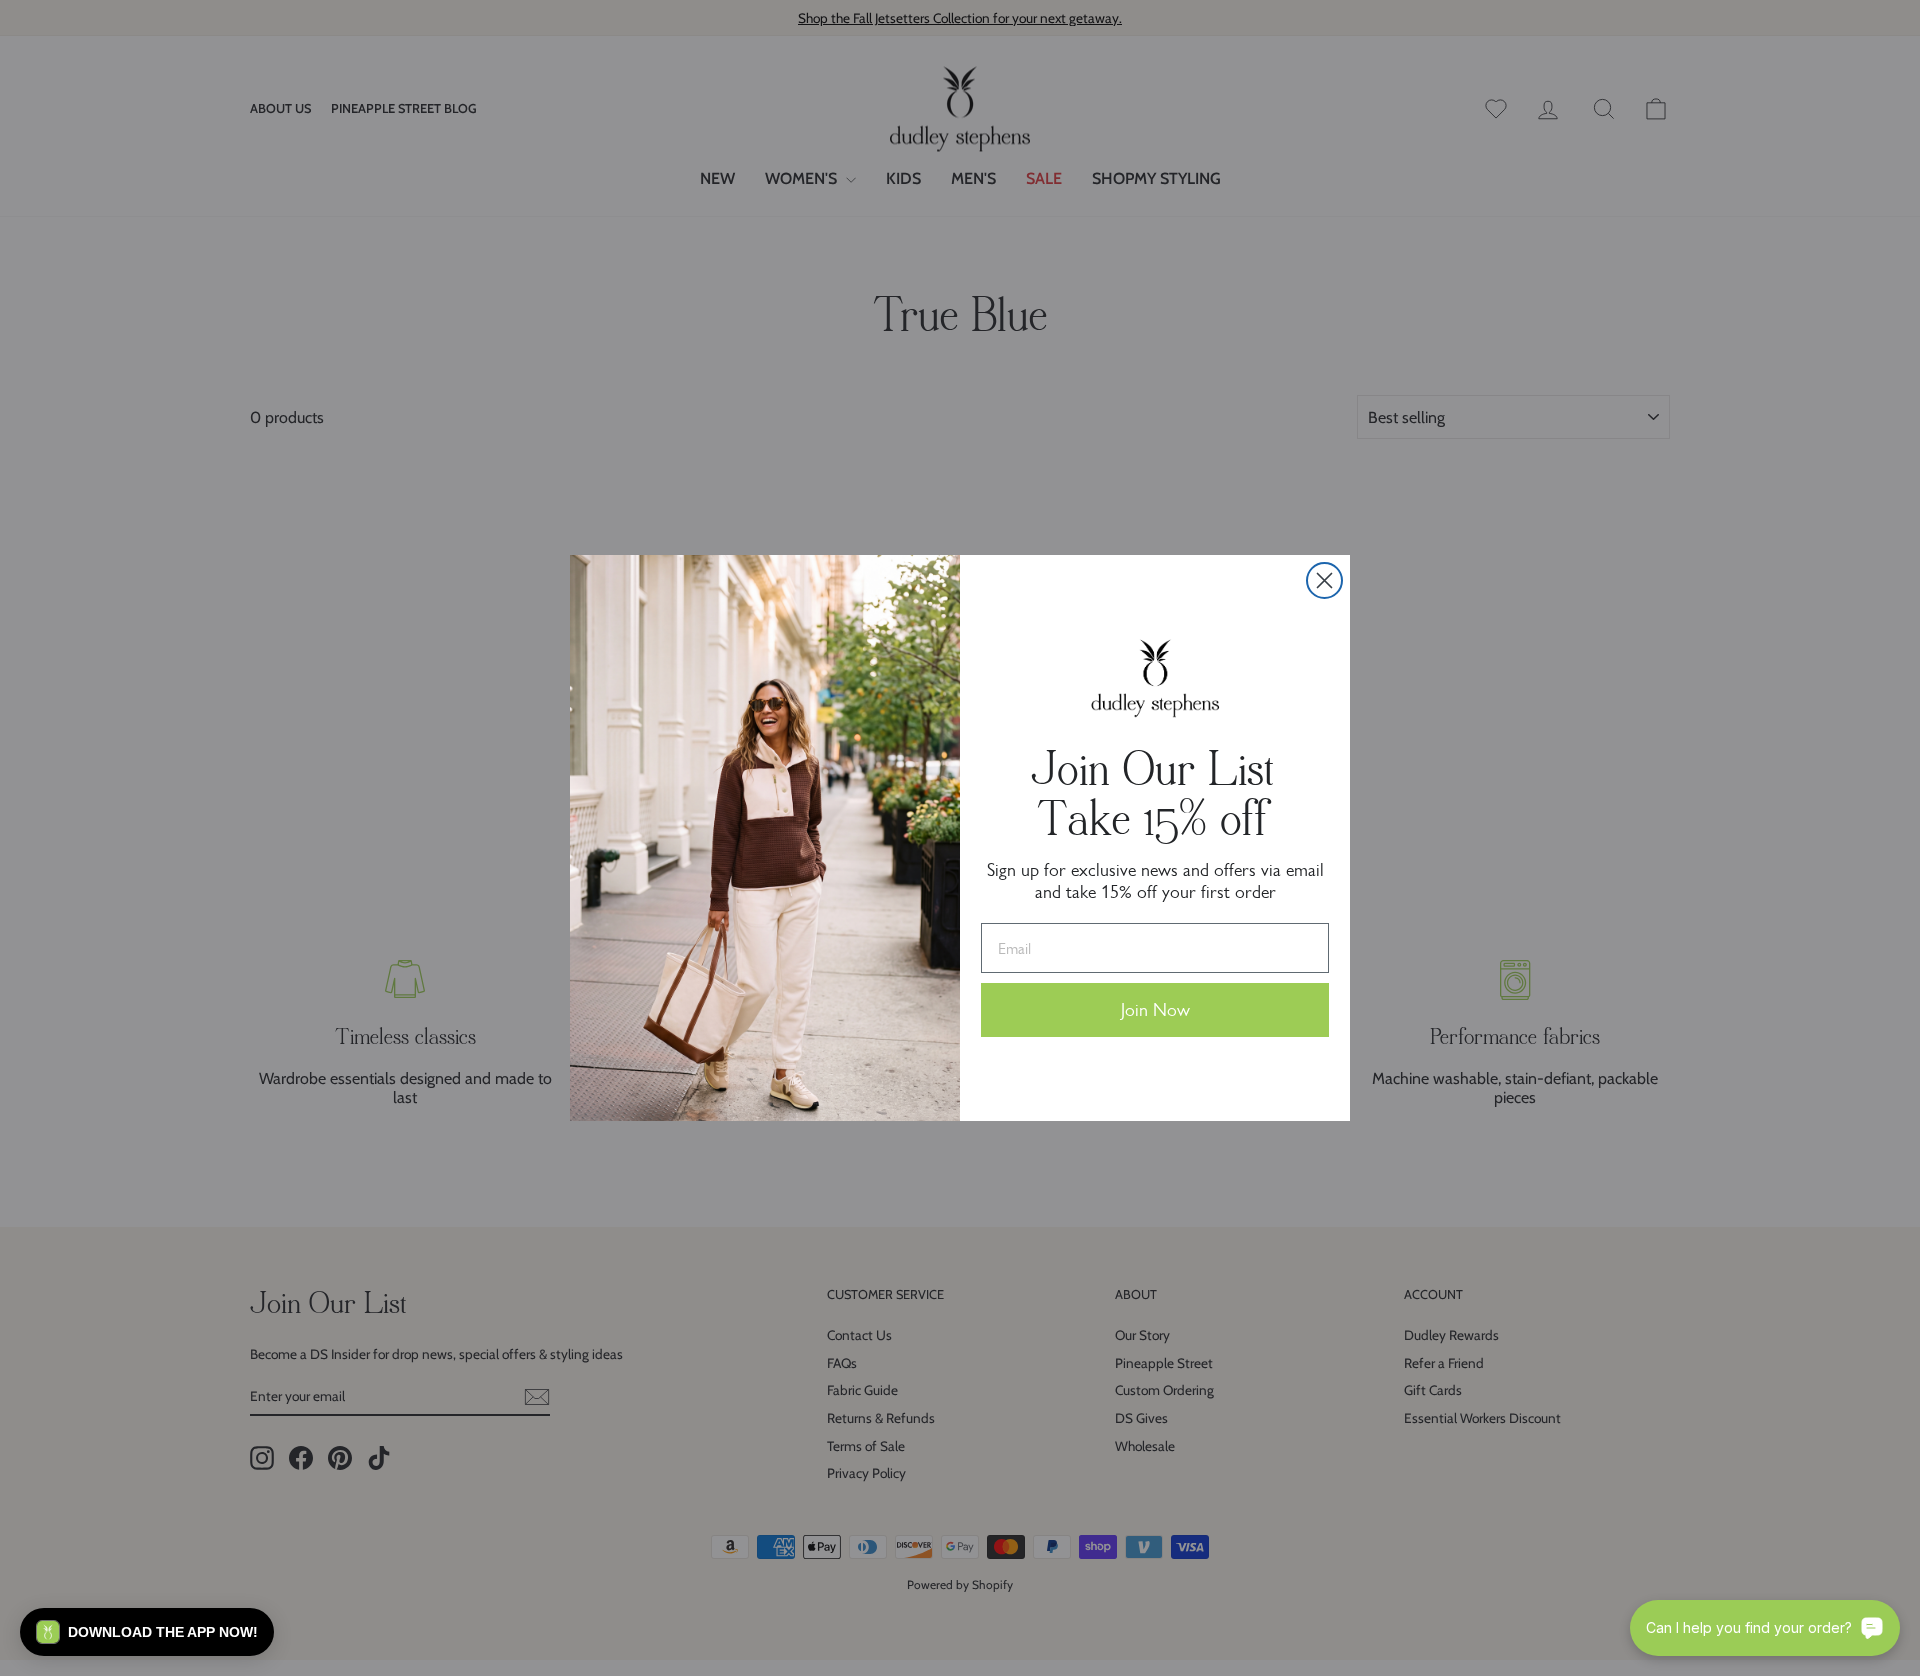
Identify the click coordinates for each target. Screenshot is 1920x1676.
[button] (147, 1632)
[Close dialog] (1324, 580)
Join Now (1155, 1010)
